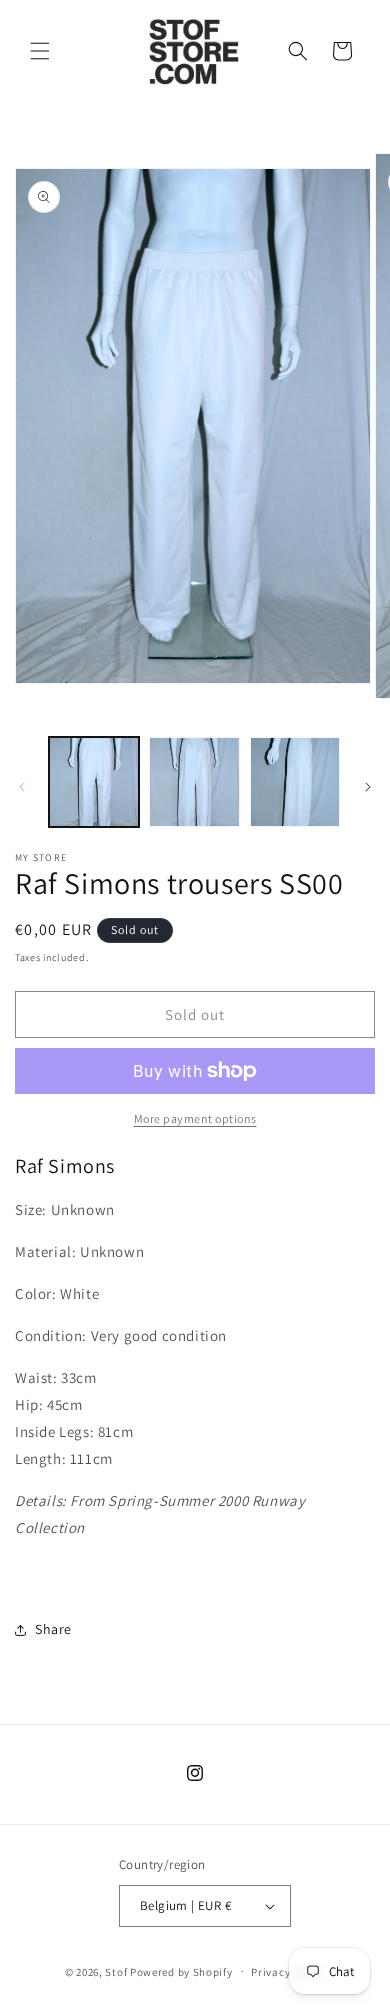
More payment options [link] (195, 1118)
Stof (116, 1971)
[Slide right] (368, 787)
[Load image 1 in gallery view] (94, 782)
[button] (40, 51)
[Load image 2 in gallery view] (194, 782)
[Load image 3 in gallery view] (295, 782)
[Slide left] (22, 787)
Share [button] (53, 1629)
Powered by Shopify (181, 1971)
